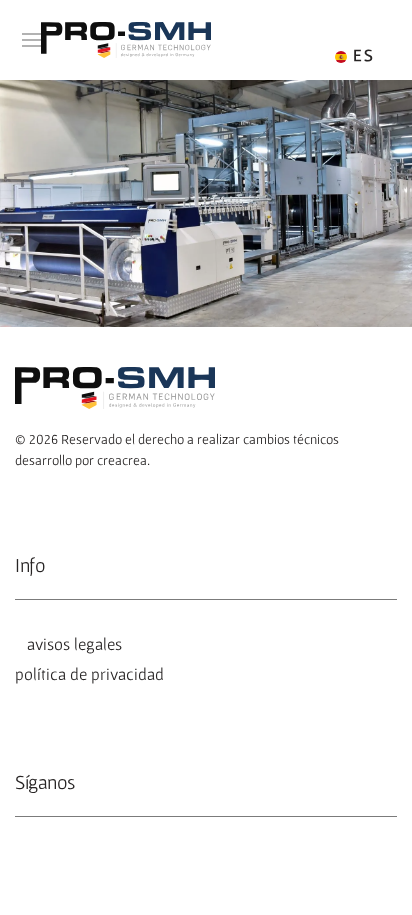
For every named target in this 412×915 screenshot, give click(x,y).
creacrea (122, 460)
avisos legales (70, 644)
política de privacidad (89, 674)
